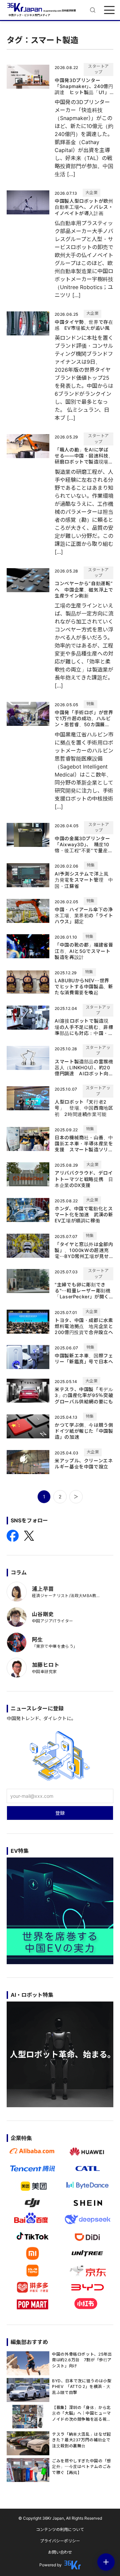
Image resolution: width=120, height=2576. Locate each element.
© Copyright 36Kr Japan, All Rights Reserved (60, 2518)
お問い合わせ (60, 2552)
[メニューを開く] (109, 10)
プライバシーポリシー (60, 2541)
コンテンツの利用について (60, 2529)
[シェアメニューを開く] (106, 2562)
